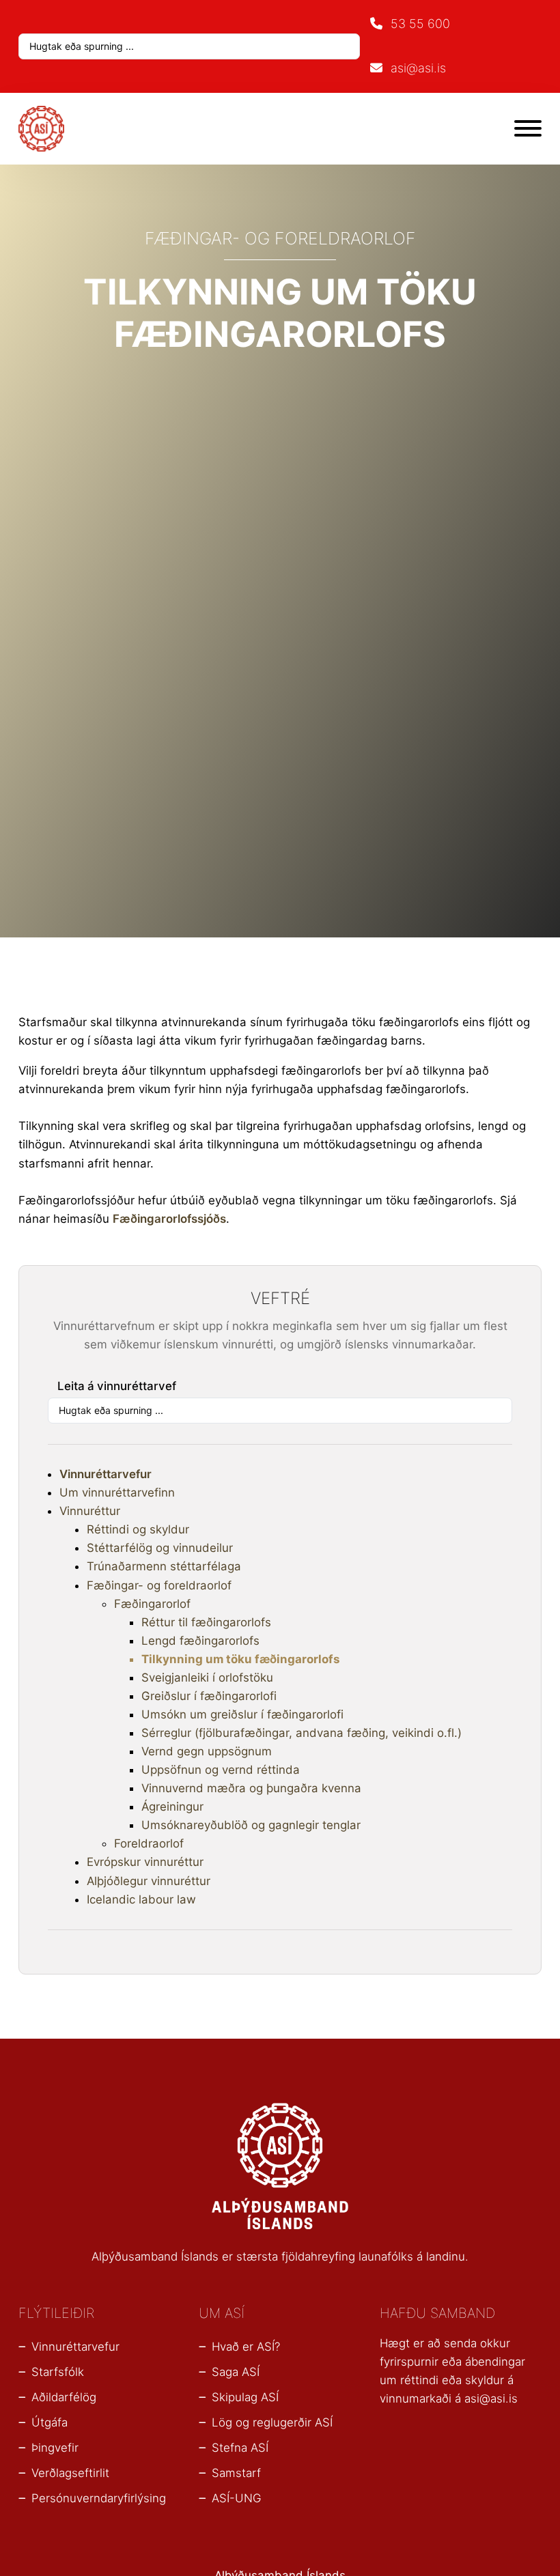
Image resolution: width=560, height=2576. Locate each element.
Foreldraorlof (149, 1843)
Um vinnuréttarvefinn (117, 1492)
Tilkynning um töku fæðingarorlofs (241, 1659)
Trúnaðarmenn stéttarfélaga (164, 1566)
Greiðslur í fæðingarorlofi (209, 1696)
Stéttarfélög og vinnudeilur (160, 1548)
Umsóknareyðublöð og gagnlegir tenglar (251, 1825)
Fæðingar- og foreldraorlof (159, 1585)
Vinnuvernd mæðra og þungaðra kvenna (251, 1788)
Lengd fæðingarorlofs (200, 1641)
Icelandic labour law (141, 1899)
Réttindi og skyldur (138, 1529)
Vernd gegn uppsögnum (207, 1751)
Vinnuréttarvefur (106, 1474)
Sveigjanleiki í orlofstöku (207, 1678)
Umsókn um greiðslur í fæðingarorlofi (242, 1714)
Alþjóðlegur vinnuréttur (149, 1881)
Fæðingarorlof (152, 1604)
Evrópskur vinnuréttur (145, 1862)
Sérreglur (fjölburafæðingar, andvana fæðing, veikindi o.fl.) (302, 1733)
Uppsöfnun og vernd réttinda (221, 1770)
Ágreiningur (172, 1807)
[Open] (528, 128)
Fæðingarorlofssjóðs (169, 1219)
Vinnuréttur (90, 1511)
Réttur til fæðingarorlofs (206, 1622)
